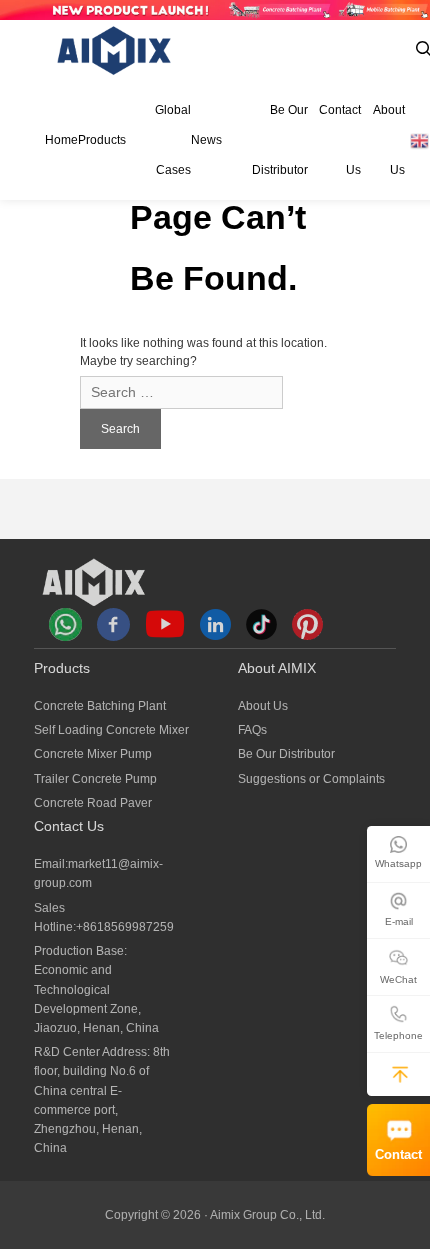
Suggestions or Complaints (311, 779)
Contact (398, 1155)
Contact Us (340, 140)
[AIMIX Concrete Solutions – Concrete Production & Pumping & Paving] (115, 50)
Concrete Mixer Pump (93, 754)
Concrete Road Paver (93, 803)
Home (61, 140)
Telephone (398, 1035)
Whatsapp (398, 863)
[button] (400, 1074)
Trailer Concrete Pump (95, 779)
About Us (389, 140)
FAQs (252, 730)
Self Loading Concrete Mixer (111, 730)
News (206, 140)
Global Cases (173, 140)
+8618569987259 (125, 927)
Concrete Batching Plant (100, 706)
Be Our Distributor (279, 140)
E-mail (399, 921)
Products (102, 140)
